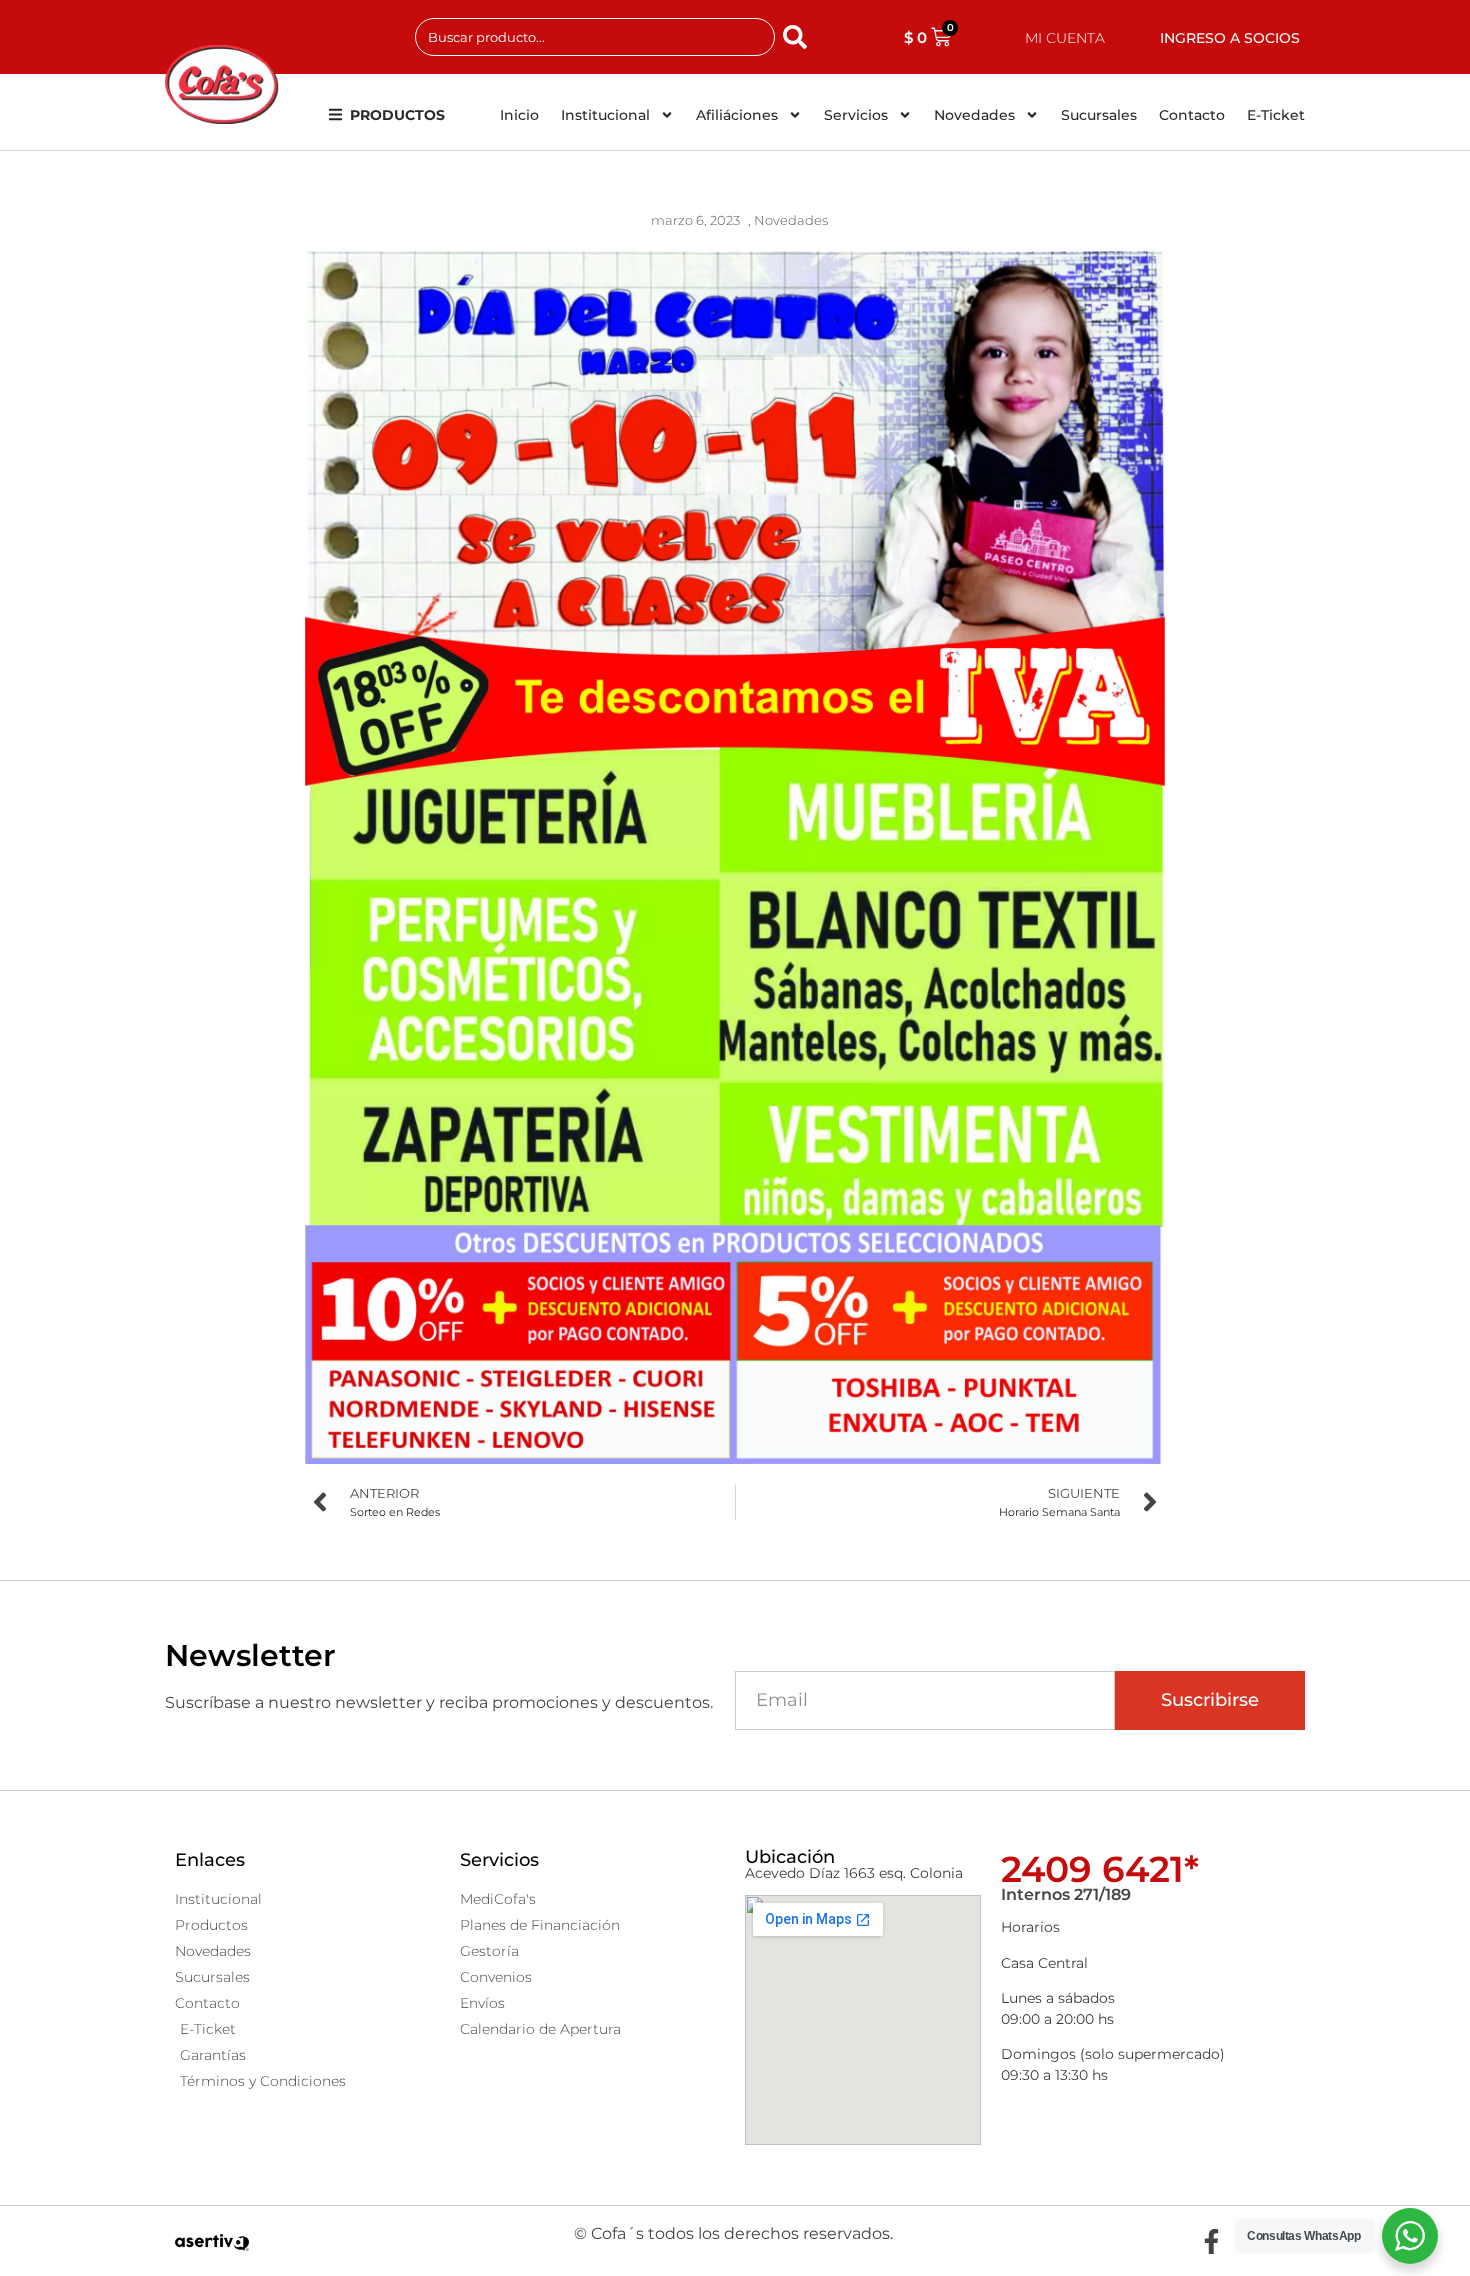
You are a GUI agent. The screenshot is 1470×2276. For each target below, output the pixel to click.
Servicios (856, 115)
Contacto (1192, 115)
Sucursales (1099, 115)
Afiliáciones (737, 115)
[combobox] (595, 37)
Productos (397, 115)
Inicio (519, 115)
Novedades (974, 115)
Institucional (605, 115)
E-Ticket (1276, 115)
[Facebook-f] (1211, 2241)
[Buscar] (799, 37)
